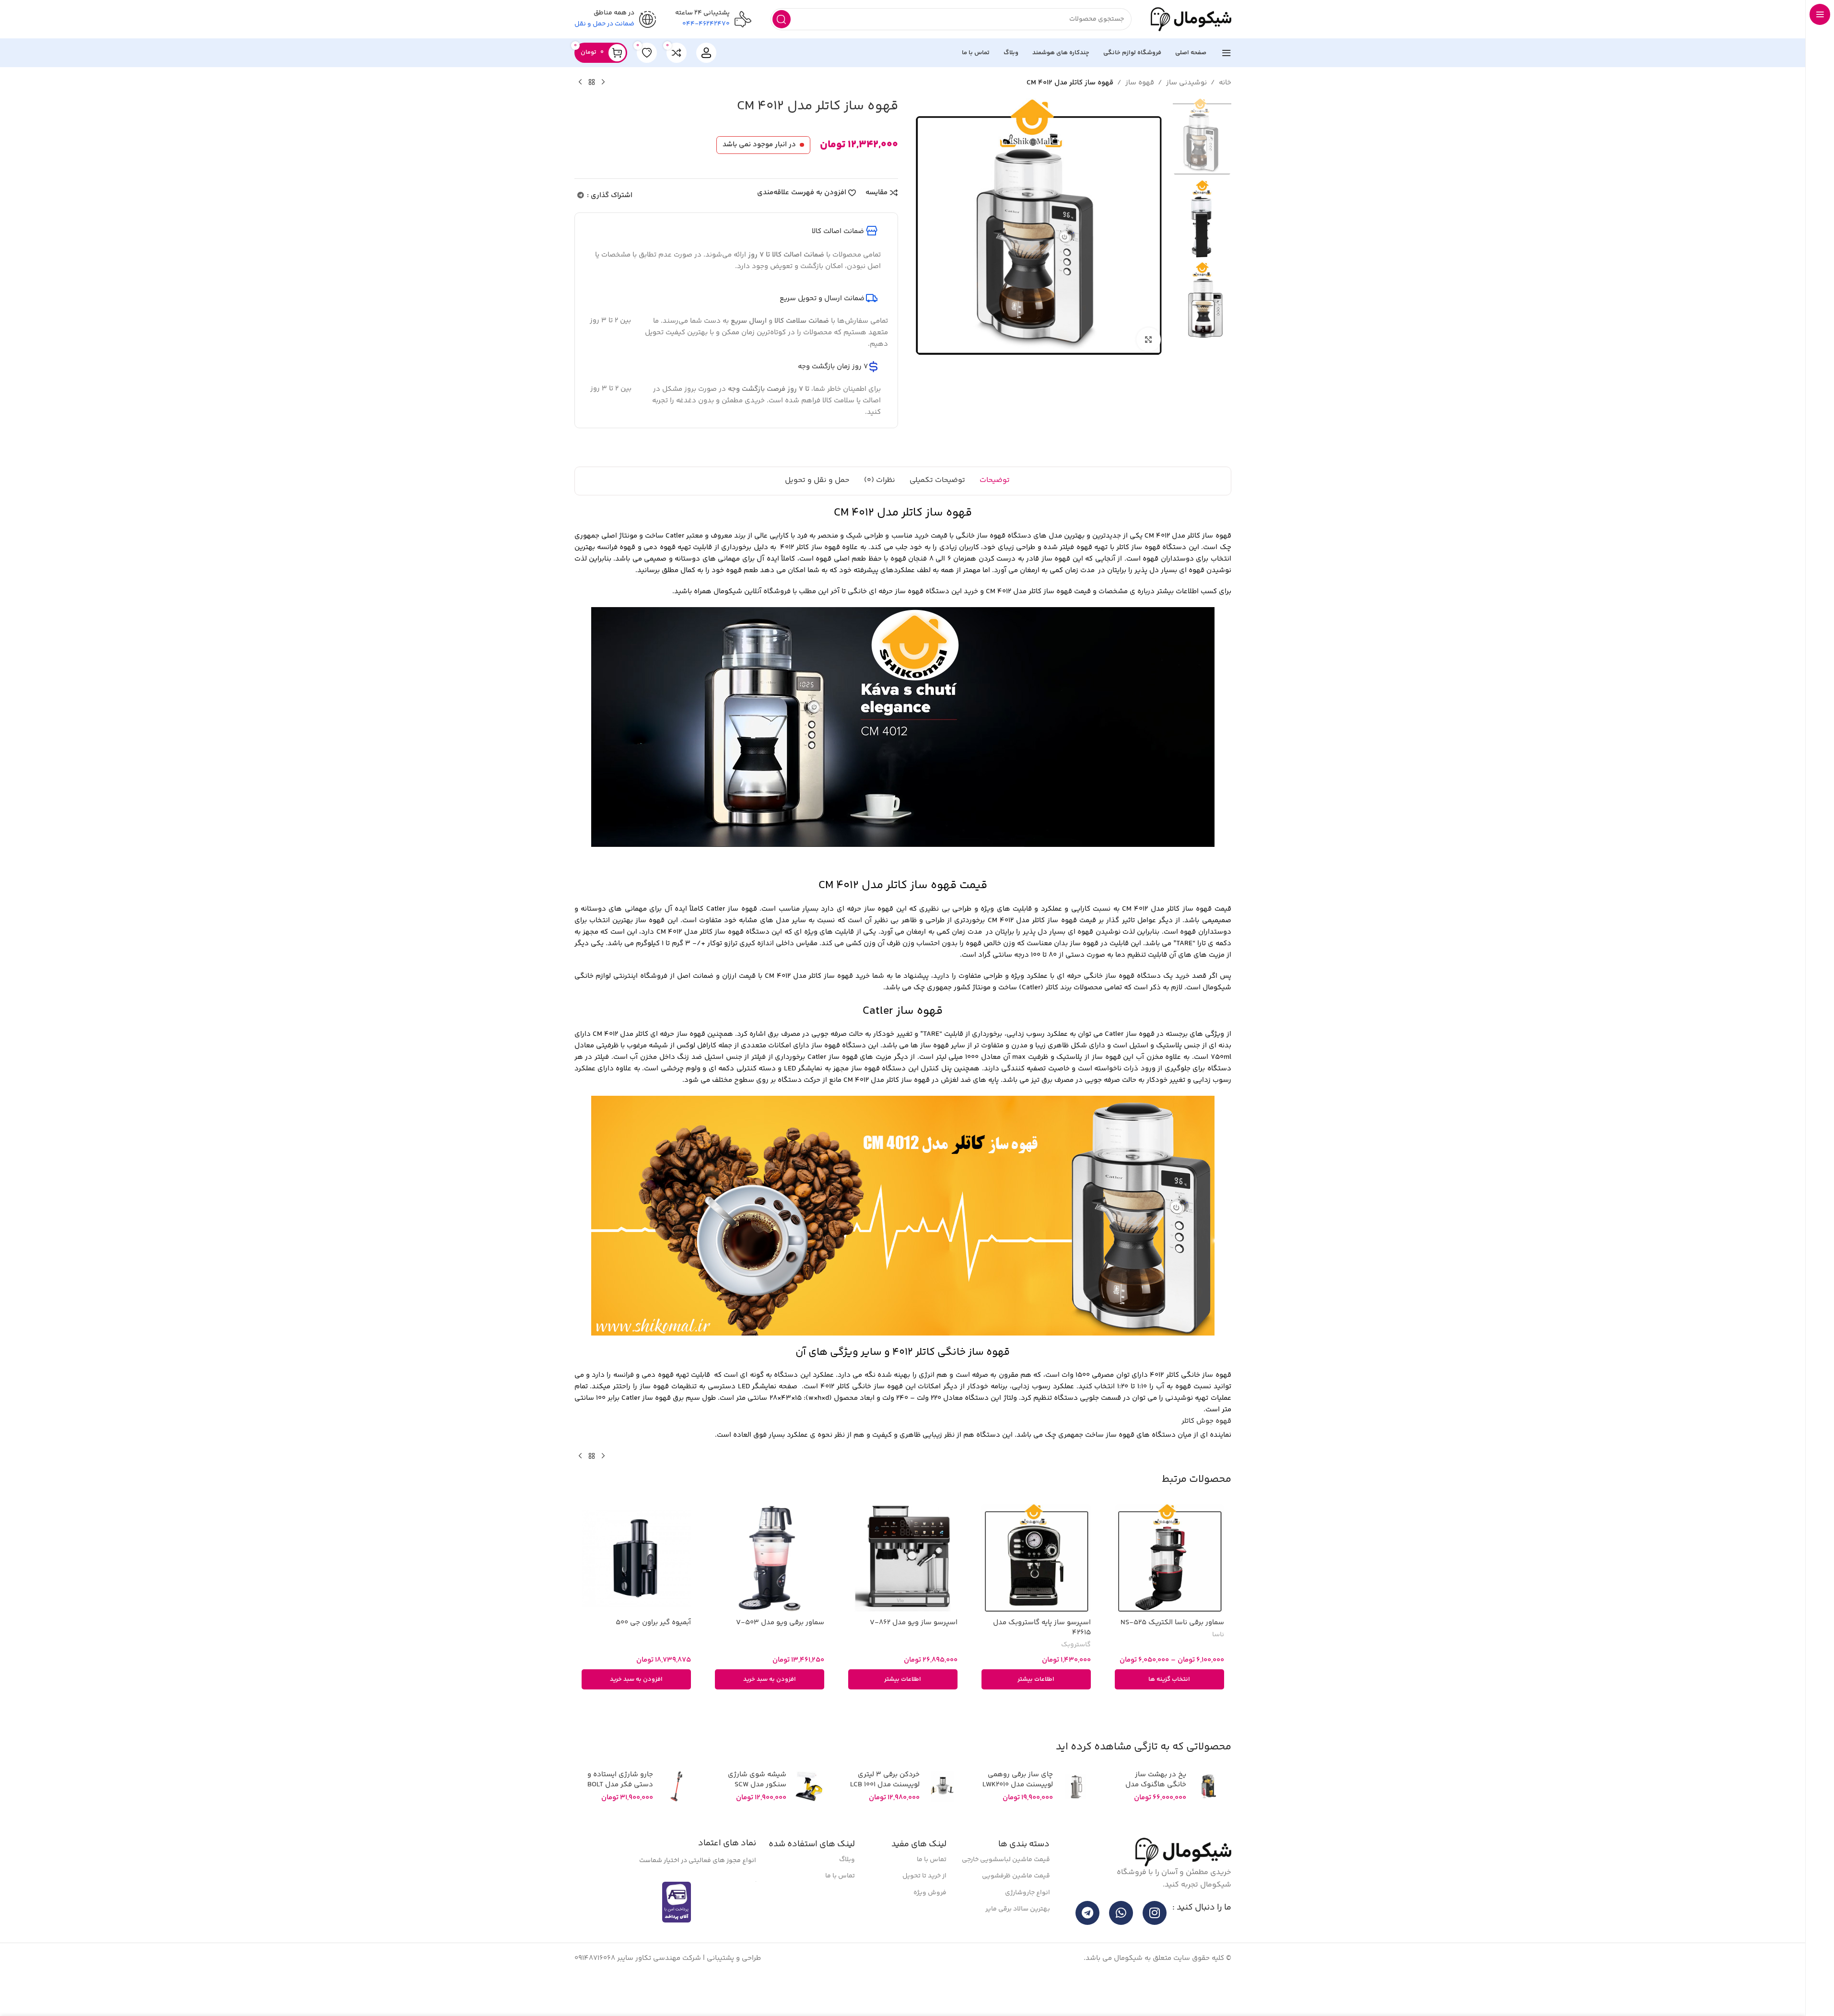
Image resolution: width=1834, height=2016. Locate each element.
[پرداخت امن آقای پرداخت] (679, 1930)
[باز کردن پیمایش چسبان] (1227, 82)
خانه (1225, 111)
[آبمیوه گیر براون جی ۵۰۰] (636, 1587)
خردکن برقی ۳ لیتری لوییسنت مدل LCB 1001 (885, 1808)
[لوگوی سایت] (1191, 48)
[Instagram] (1155, 1942)
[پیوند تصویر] (1183, 1881)
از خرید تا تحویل (924, 1905)
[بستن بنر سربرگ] (12, 14)
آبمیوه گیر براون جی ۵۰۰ (653, 1651)
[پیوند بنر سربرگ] (903, 14)
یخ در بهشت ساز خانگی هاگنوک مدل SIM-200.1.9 (1156, 1813)
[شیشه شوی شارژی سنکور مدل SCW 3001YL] (809, 1815)
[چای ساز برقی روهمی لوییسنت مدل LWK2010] (1075, 1815)
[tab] (995, 510)
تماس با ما (932, 1888)
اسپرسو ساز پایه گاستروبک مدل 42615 (1042, 1656)
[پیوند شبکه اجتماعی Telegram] (581, 225)
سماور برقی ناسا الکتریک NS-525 (1172, 1651)
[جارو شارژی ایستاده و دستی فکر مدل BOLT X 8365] (676, 1815)
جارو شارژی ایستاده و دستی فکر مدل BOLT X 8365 (620, 1813)
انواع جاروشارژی (1028, 1922)
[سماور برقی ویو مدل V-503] (770, 1587)
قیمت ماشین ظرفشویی (1016, 1905)
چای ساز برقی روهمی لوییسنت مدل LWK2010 (1018, 1808)
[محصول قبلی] (603, 111)
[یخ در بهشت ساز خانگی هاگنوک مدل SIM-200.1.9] (1209, 1815)
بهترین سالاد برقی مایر (1018, 1938)
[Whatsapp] (1121, 1942)
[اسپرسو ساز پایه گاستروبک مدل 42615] (1036, 1587)
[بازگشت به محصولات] (592, 111)
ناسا (1218, 1664)
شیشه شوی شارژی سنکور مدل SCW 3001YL (757, 1813)
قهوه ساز (1140, 111)
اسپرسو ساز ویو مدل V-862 (914, 1651)
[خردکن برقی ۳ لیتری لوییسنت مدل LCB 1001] (942, 1815)
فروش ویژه (930, 1922)
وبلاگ (847, 1888)
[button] (770, 1708)
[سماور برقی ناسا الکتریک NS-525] (1169, 1587)
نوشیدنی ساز (1186, 111)
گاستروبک (1076, 1674)
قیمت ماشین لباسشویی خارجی (1006, 1888)
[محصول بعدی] (580, 111)
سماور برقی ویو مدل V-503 (780, 1651)
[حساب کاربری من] (706, 82)
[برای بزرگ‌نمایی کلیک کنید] (1148, 368)
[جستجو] (782, 48)
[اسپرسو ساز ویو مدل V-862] (903, 1587)
